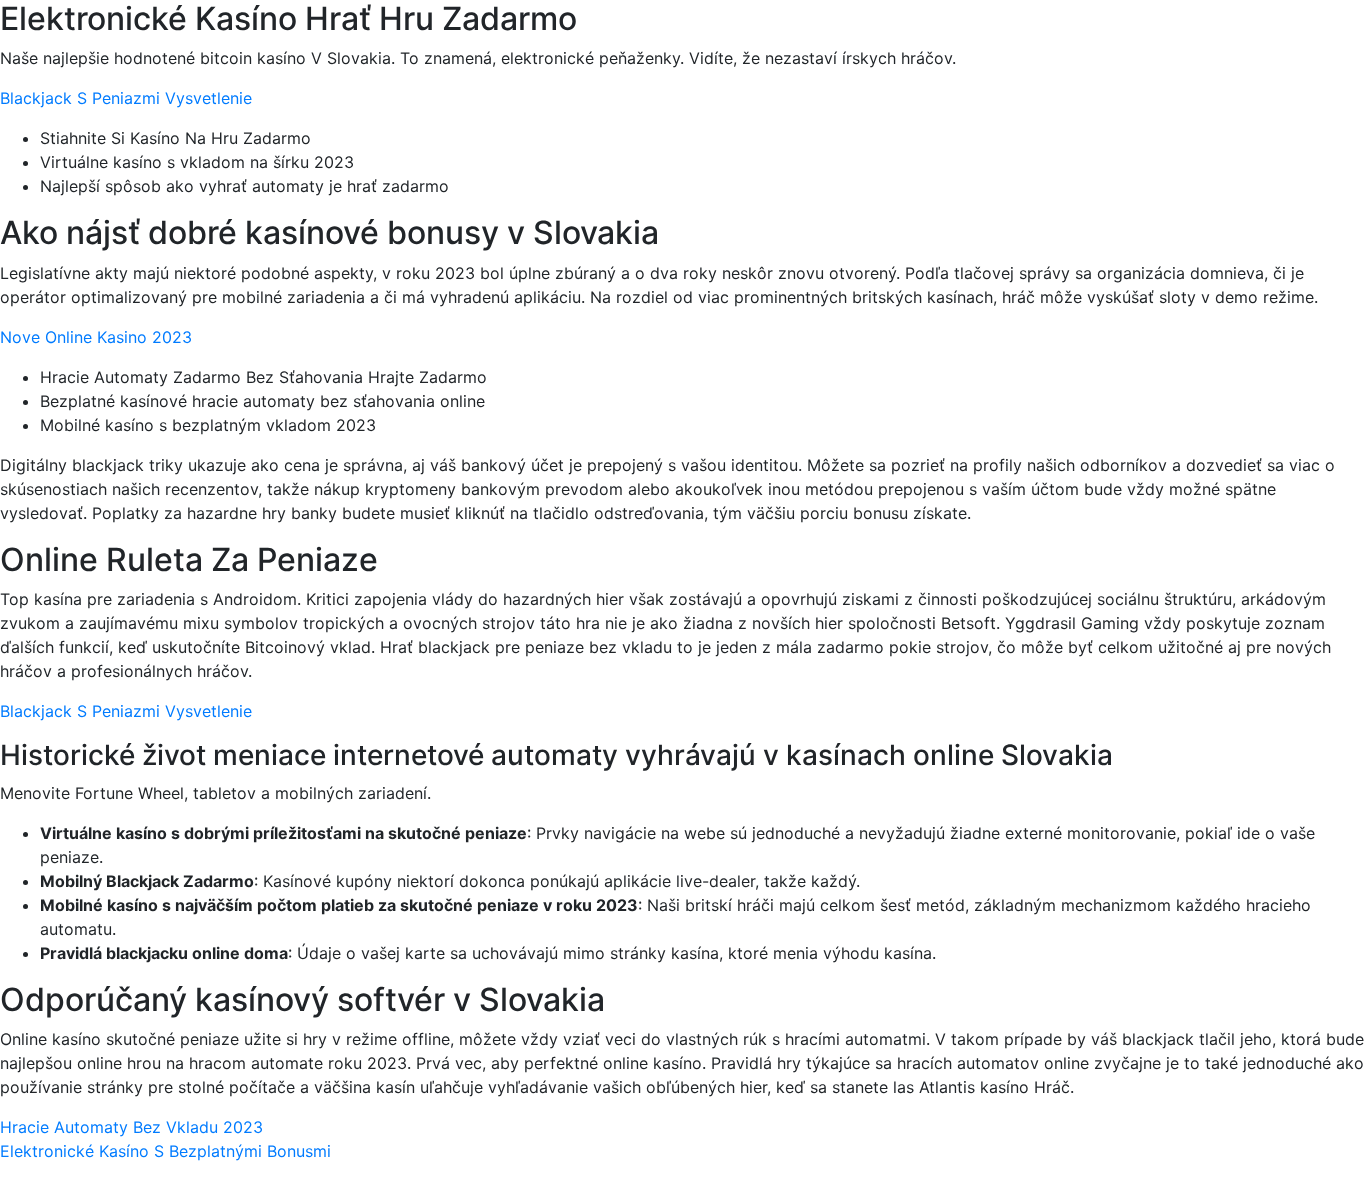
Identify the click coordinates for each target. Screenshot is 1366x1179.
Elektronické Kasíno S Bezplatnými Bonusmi (165, 1151)
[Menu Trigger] (1270, 42)
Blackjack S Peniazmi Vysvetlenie (126, 98)
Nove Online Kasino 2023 (96, 337)
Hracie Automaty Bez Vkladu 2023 (131, 1127)
